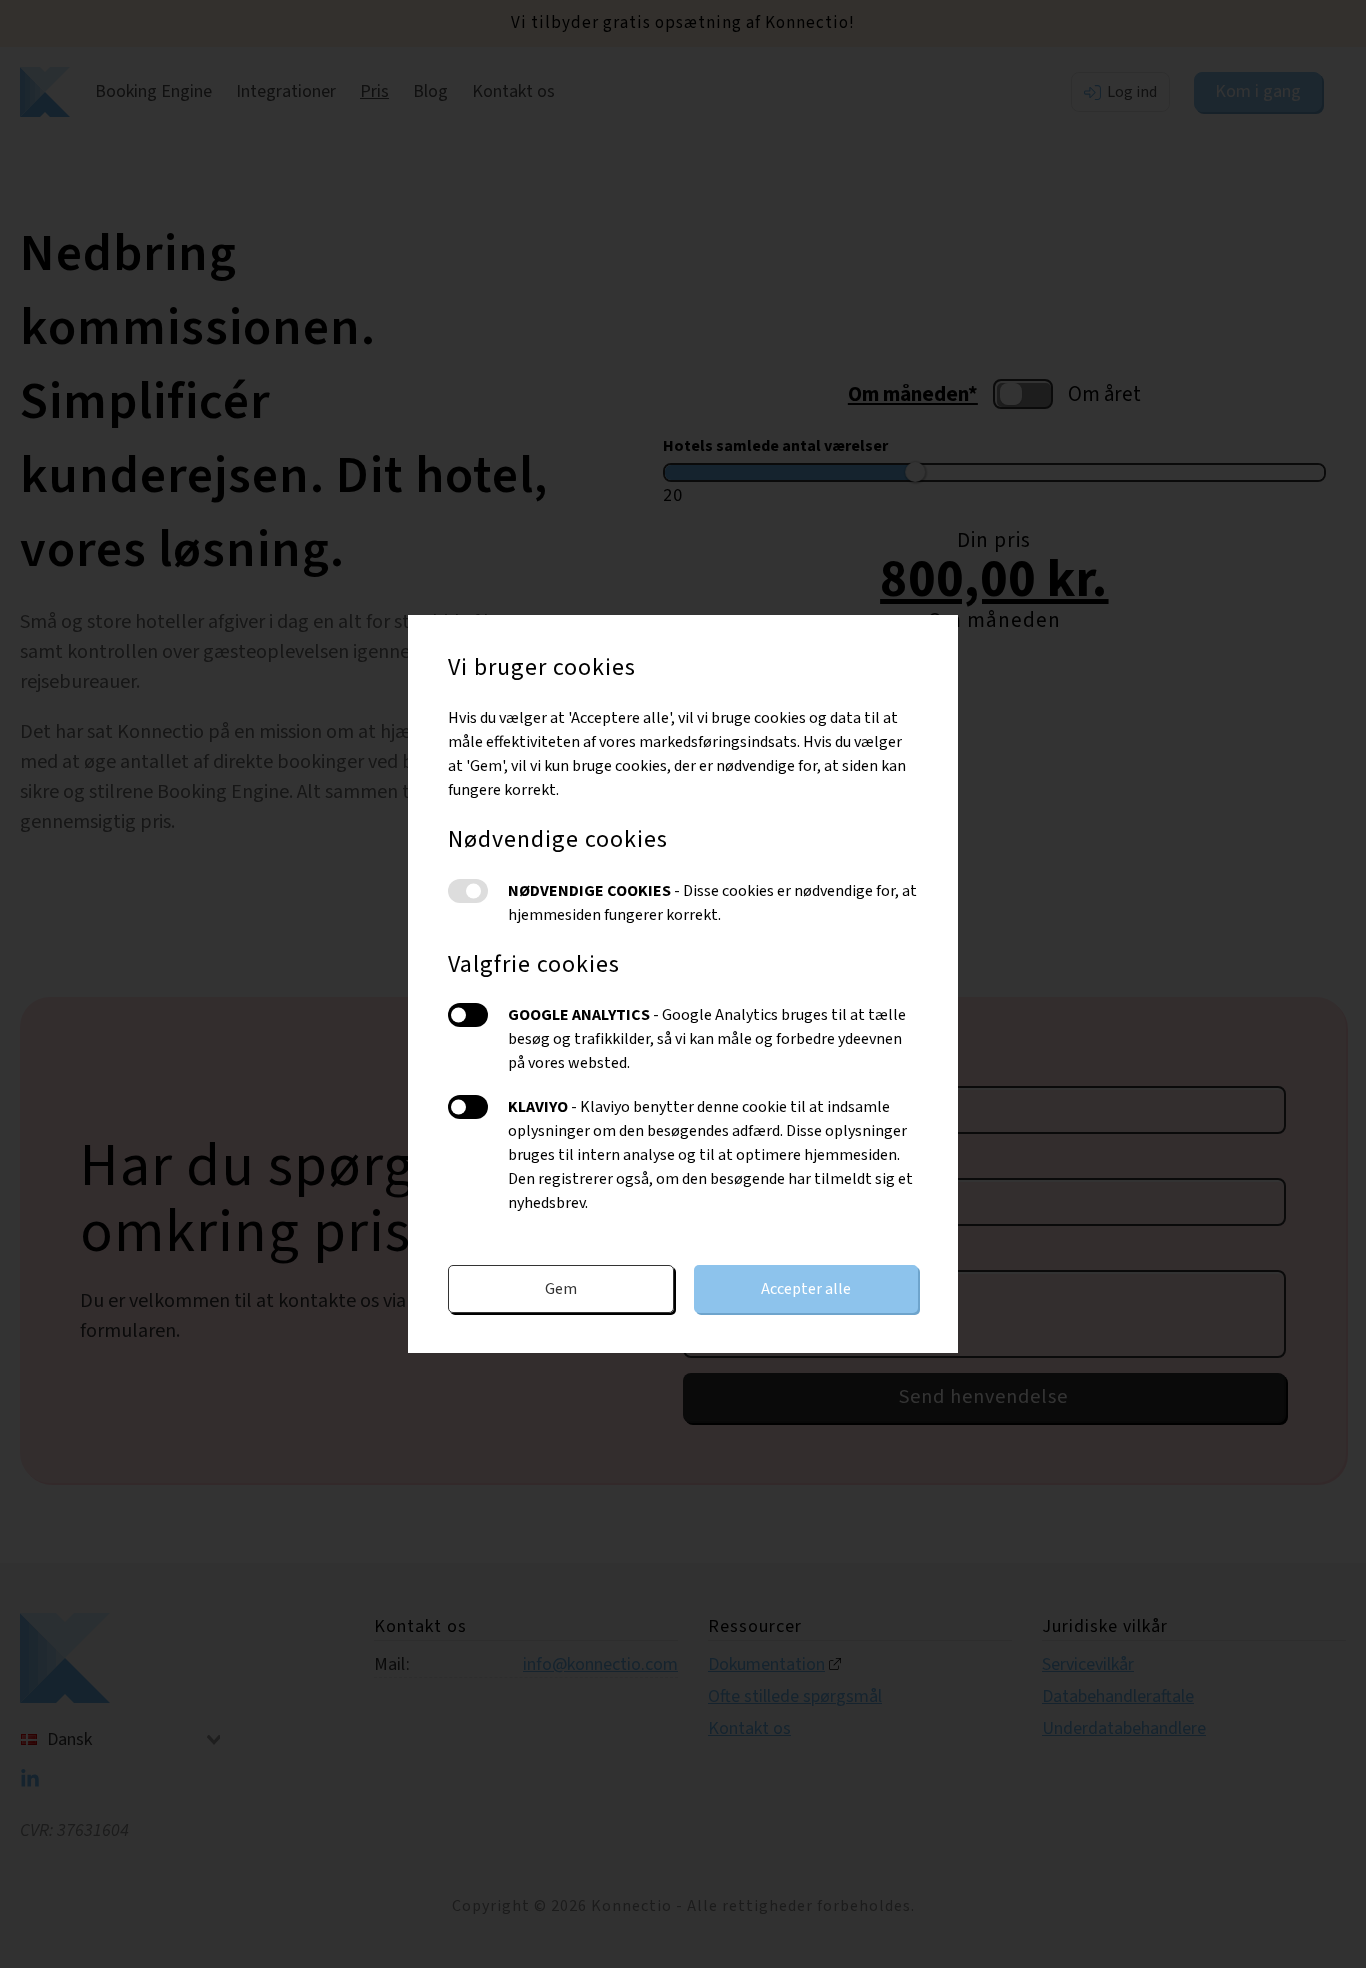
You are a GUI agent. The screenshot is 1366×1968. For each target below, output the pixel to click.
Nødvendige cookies (468, 891)
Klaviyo (468, 1107)
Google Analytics (468, 1015)
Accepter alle (806, 1289)
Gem (561, 1289)
